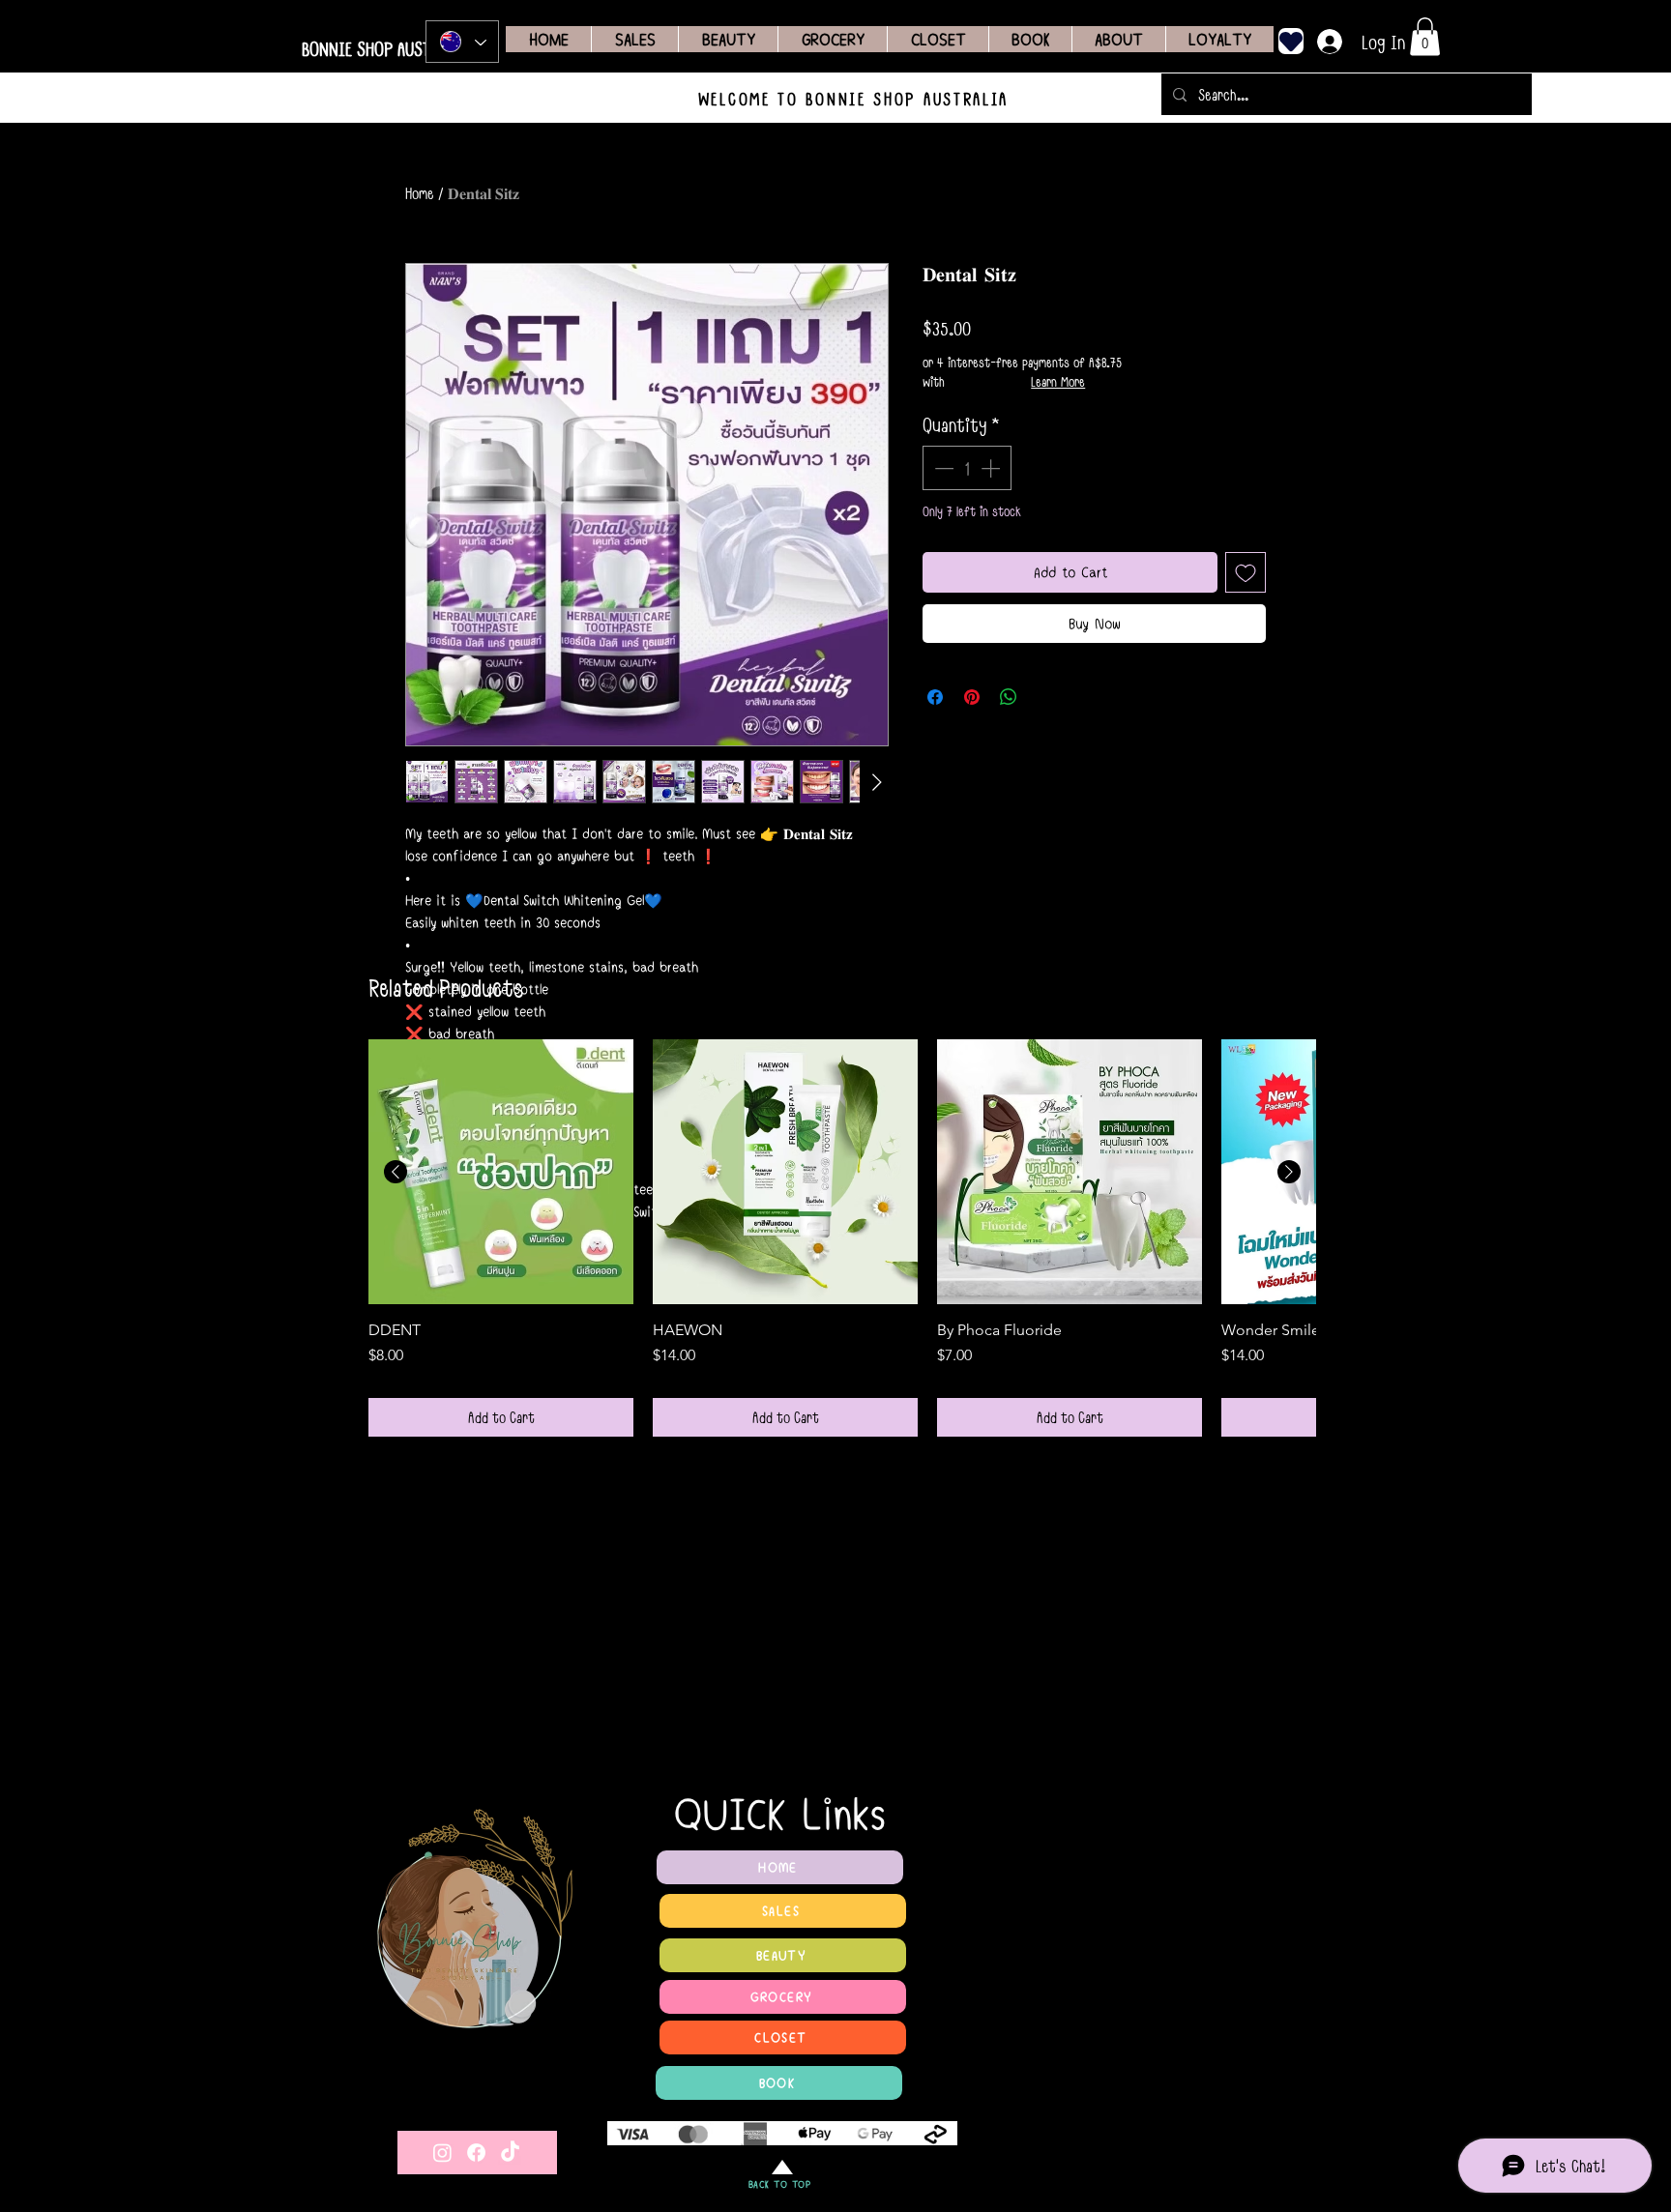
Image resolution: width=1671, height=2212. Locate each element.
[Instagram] (442, 2153)
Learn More (1058, 382)
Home (420, 193)
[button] (1425, 36)
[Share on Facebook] (935, 697)
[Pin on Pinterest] (972, 697)
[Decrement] (942, 468)
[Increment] (992, 468)
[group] (842, 1237)
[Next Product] (1289, 1172)
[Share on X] (1045, 697)
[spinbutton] (967, 468)
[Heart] (1291, 41)
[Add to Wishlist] (1246, 572)
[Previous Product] (396, 1172)
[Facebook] (476, 2153)
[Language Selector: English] (462, 42)
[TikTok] (510, 2153)
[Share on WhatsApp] (1009, 697)
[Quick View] (501, 1172)
